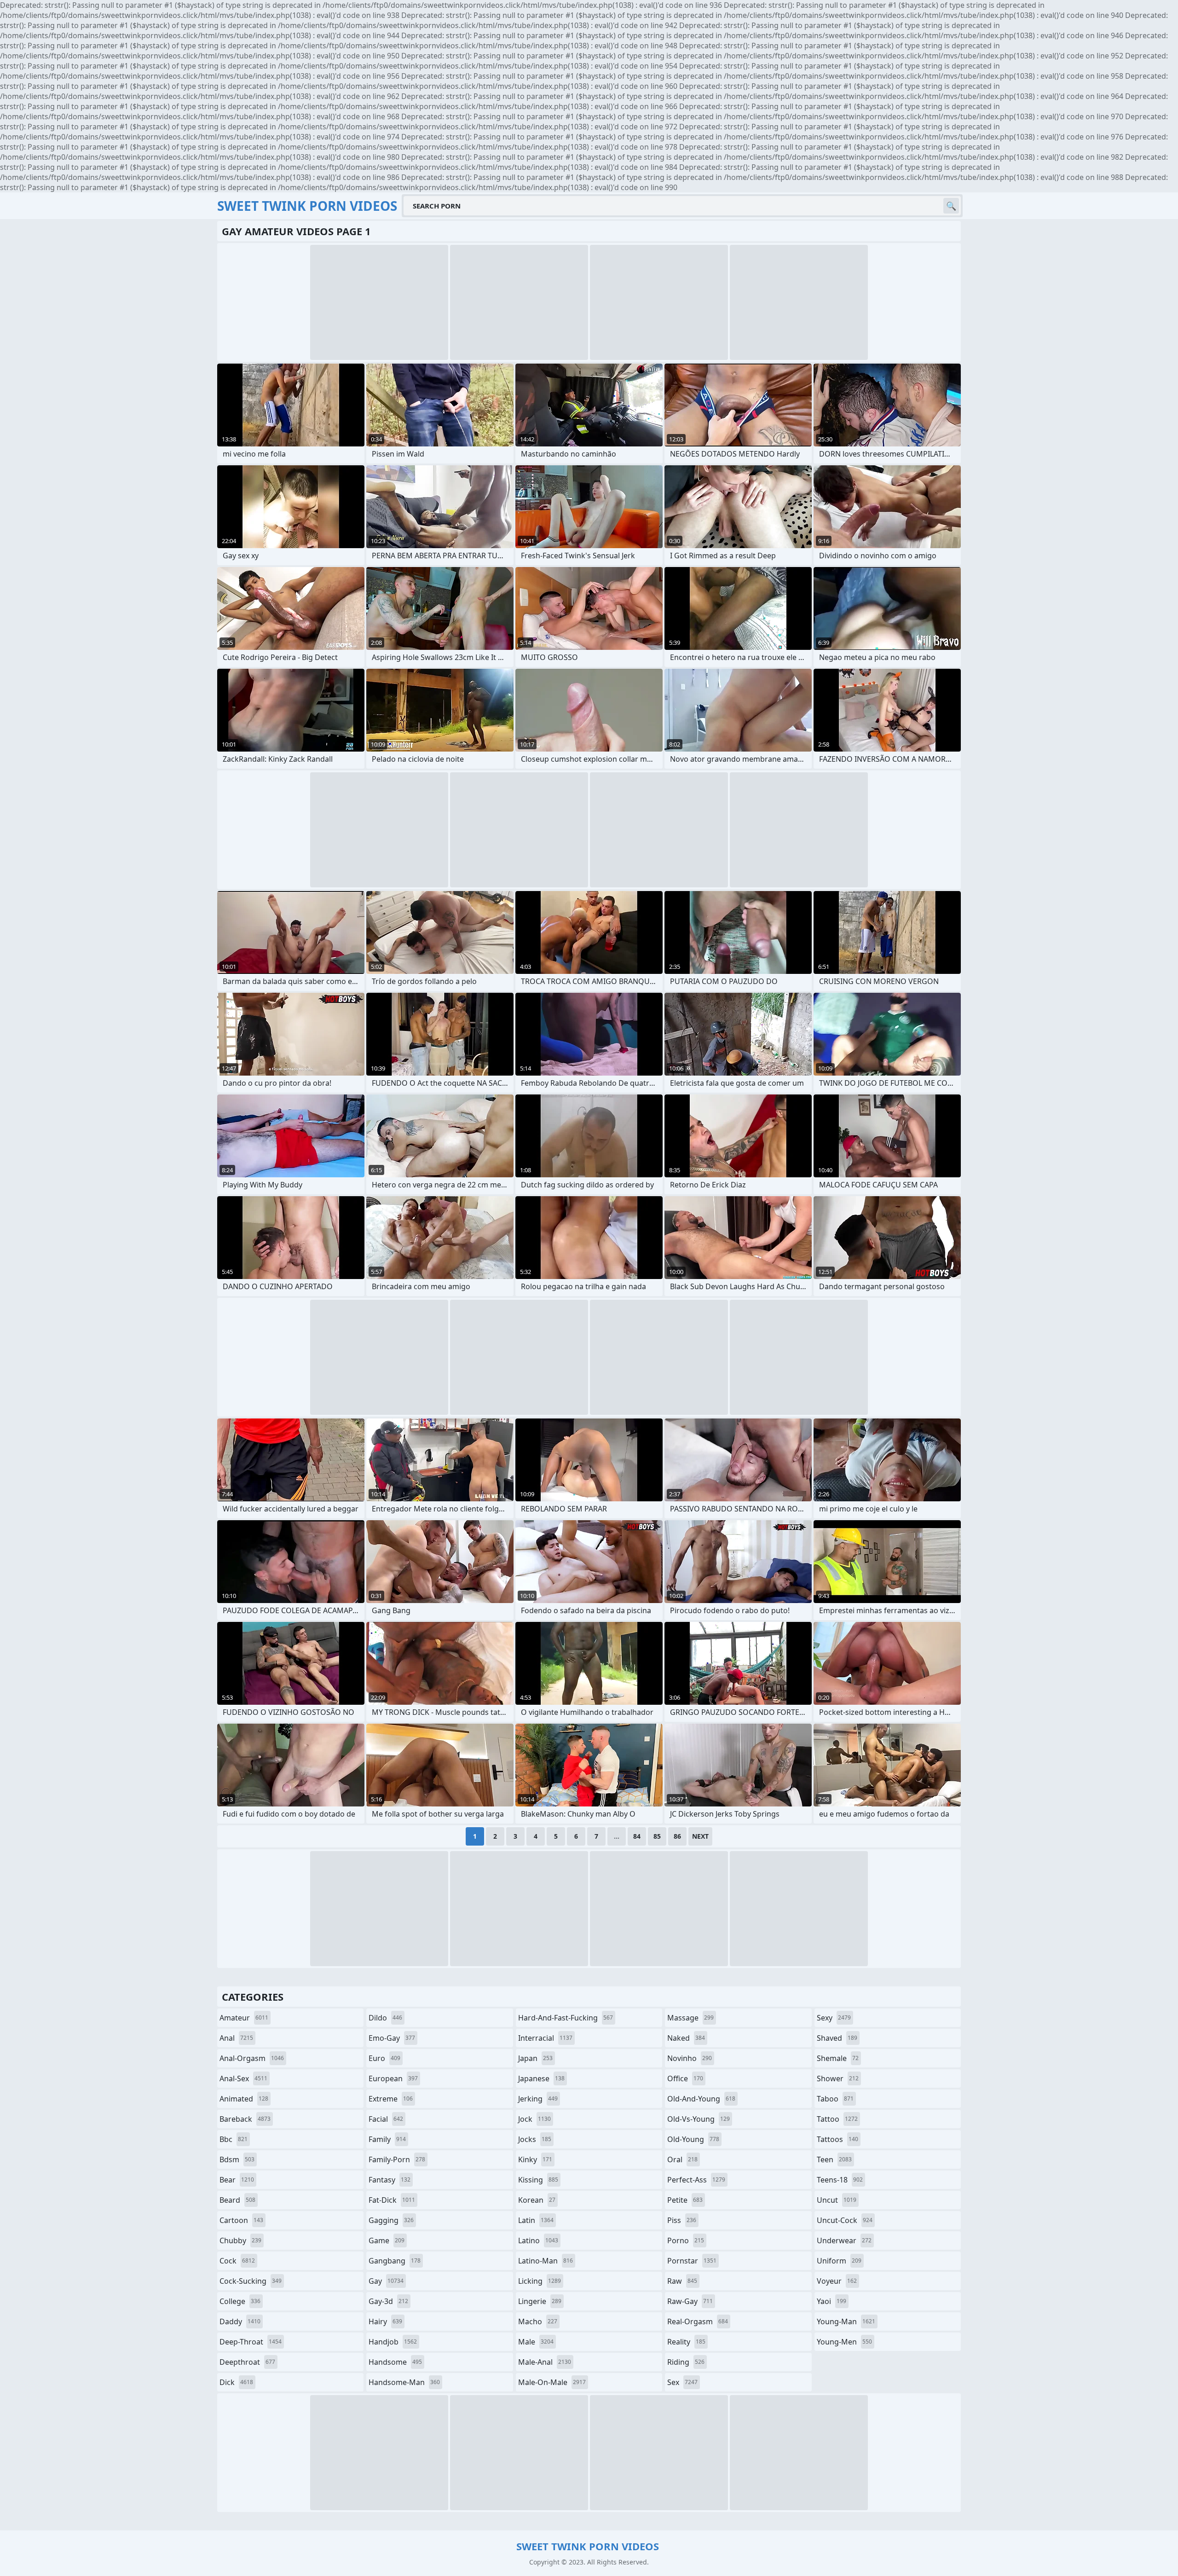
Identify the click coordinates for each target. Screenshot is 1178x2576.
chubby (240, 2240)
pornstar (692, 2261)
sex (682, 2382)
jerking (538, 2099)
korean (537, 2200)
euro (384, 2058)
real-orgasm (698, 2321)
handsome (395, 2362)
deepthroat (247, 2362)
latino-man (546, 2261)
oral (682, 2159)
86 (677, 1836)
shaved (837, 2038)
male (536, 2342)
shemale (838, 2058)
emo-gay (392, 2038)
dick (236, 2382)
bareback (245, 2119)
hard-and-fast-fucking (566, 2018)
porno (686, 2240)
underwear (844, 2240)
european (393, 2078)
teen (834, 2159)
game (387, 2240)
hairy (385, 2321)
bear (237, 2180)
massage (690, 2018)
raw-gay (690, 2301)
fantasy (390, 2180)
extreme (391, 2099)
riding (686, 2362)
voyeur (837, 2281)
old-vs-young (699, 2119)
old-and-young (701, 2099)
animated (244, 2099)
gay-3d (388, 2301)
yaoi (832, 2301)
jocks (535, 2139)
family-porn (397, 2159)
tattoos (837, 2139)
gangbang (395, 2261)
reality (686, 2342)
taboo (835, 2099)
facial (386, 2119)
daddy (240, 2321)
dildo (385, 2018)
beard (237, 2200)
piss (682, 2220)
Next (700, 1836)
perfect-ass (696, 2180)
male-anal (545, 2362)
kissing (538, 2180)
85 (657, 1836)
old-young (693, 2139)
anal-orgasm (252, 2058)
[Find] (951, 206)
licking (540, 2281)
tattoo (837, 2119)
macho (538, 2321)
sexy (834, 2018)
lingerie (540, 2301)
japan (535, 2058)
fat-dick (392, 2200)
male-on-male (552, 2382)
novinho (690, 2058)
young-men (844, 2342)
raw (682, 2281)
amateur (244, 2018)
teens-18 (840, 2180)
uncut (837, 2200)
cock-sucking (251, 2281)
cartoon (241, 2220)
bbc (234, 2139)
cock (237, 2261)
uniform (839, 2261)
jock (534, 2119)
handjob (393, 2342)
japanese (541, 2078)
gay (386, 2281)
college (240, 2301)
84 (637, 1836)
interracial (545, 2038)
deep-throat (251, 2342)
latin (536, 2220)
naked (686, 2038)
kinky (535, 2159)
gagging (391, 2220)
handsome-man (404, 2382)
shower (838, 2078)
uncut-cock (845, 2220)
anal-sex (243, 2078)
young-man (846, 2321)
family (387, 2139)
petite (685, 2200)
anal (236, 2038)
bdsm (237, 2159)
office (685, 2078)
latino (538, 2240)
